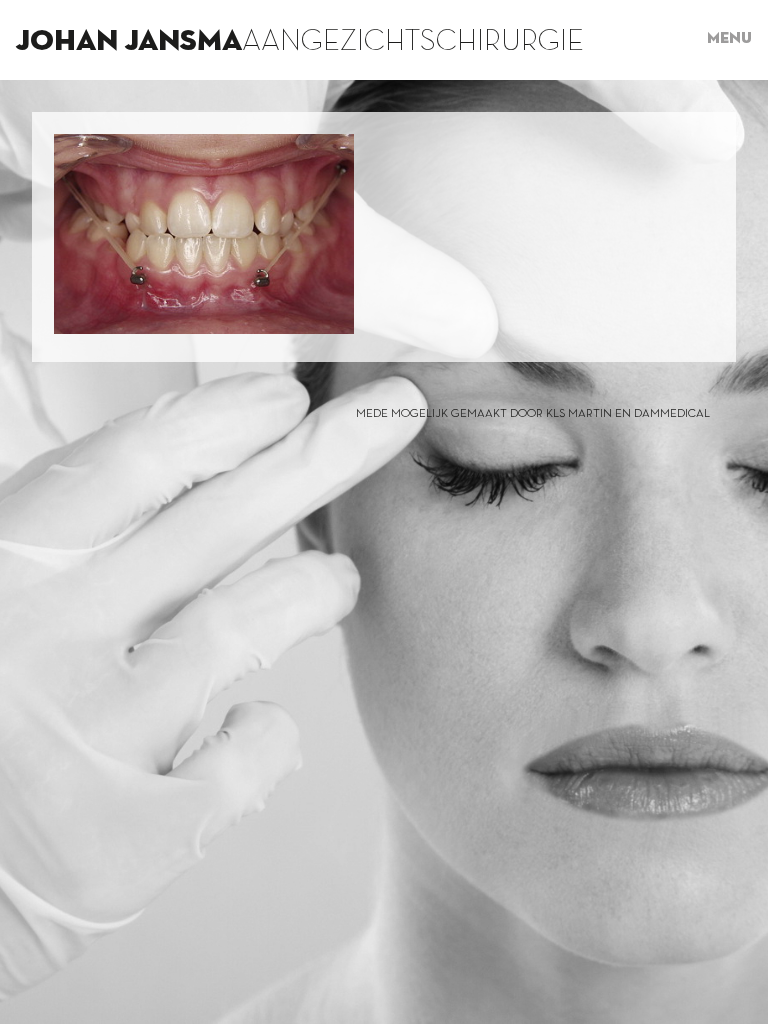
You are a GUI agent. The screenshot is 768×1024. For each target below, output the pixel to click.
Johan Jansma (129, 42)
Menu (729, 39)
